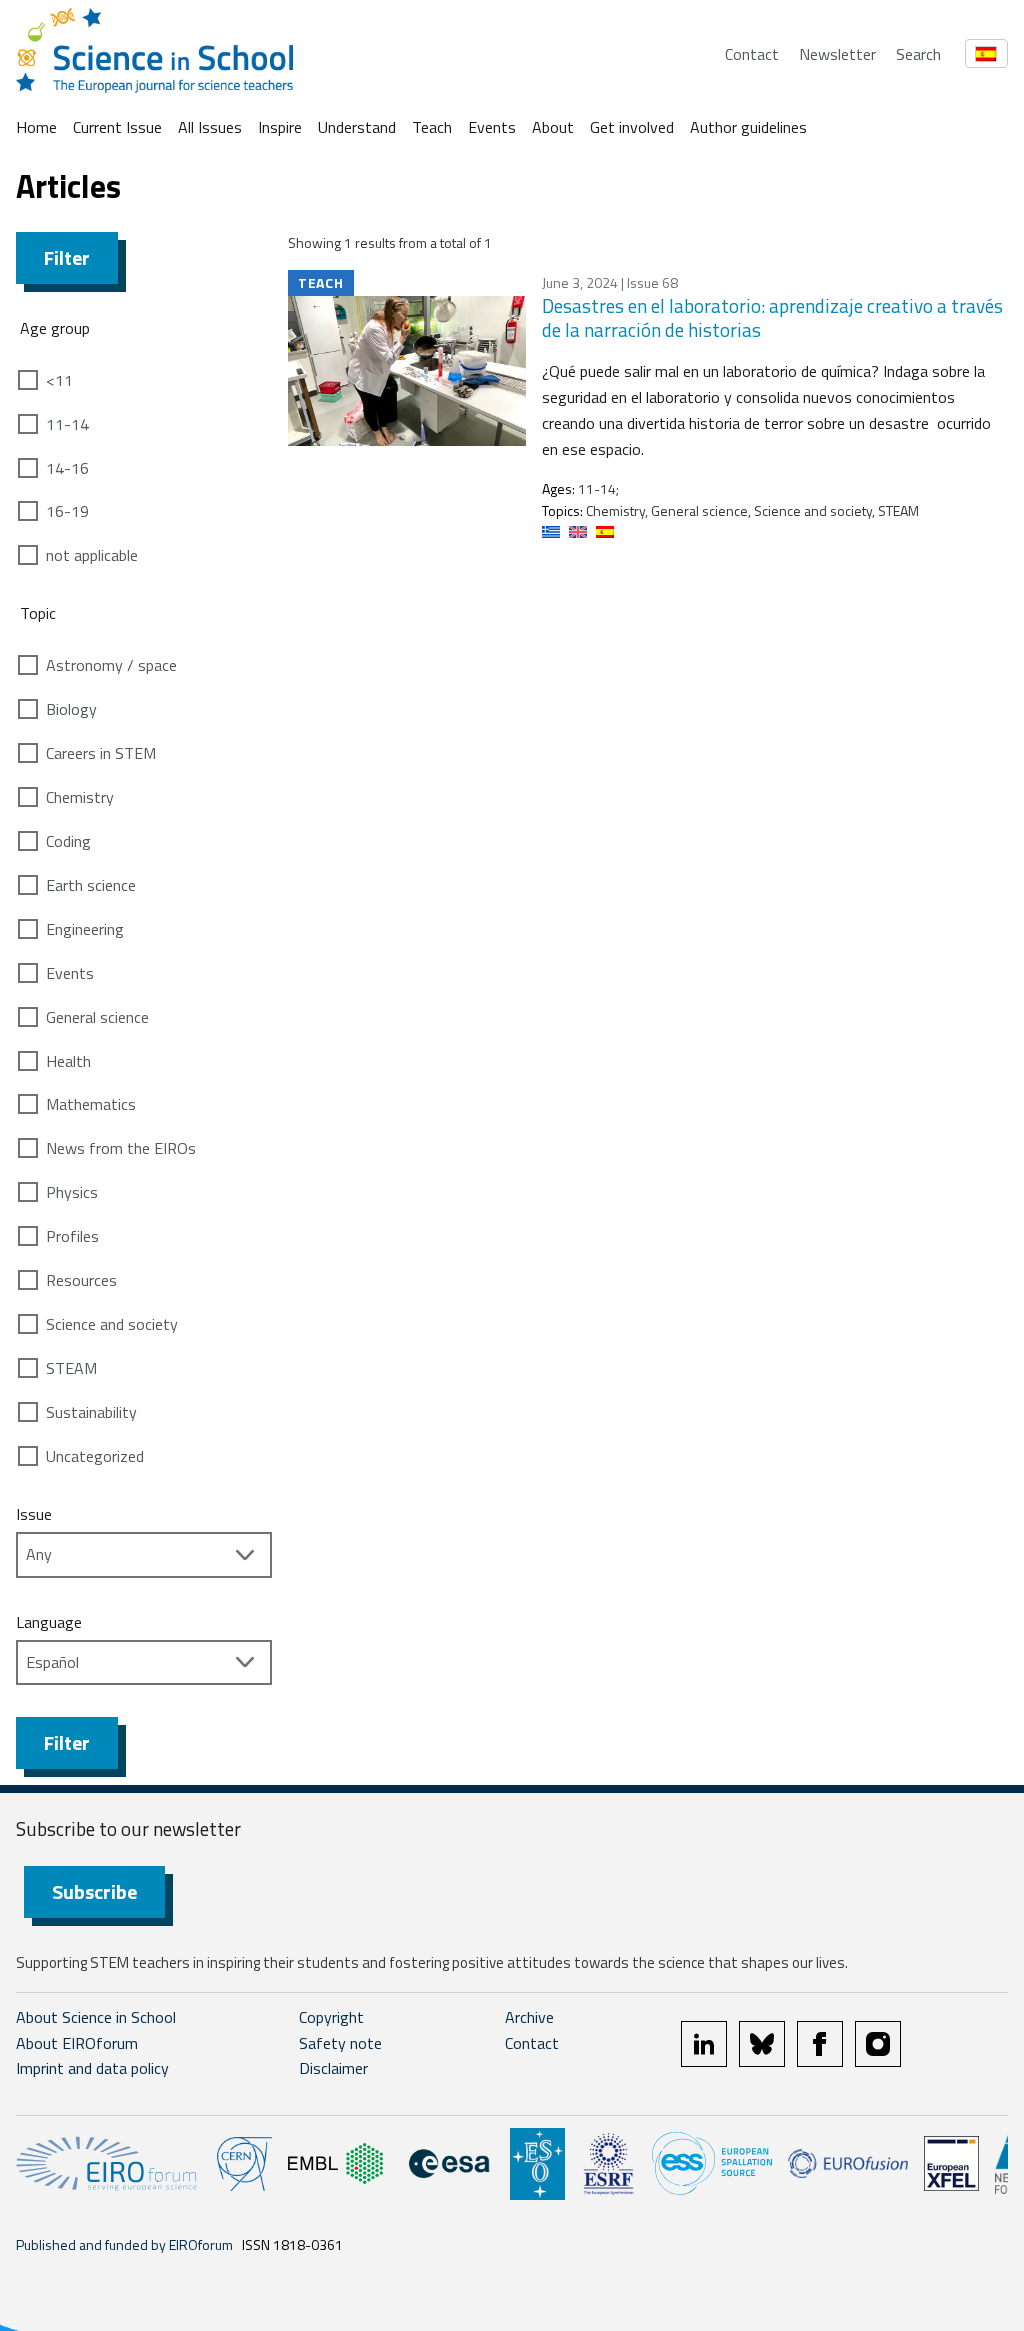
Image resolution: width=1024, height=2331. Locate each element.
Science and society (112, 1324)
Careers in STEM (101, 753)
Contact (752, 54)
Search (918, 54)
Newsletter (837, 54)
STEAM (71, 1368)
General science (97, 1017)
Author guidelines (748, 127)
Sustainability (91, 1412)
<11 (59, 380)
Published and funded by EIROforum (124, 2244)
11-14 (67, 424)
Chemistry (80, 797)
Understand (357, 127)
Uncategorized (95, 1456)
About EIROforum (77, 2043)
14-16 (67, 468)
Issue (34, 1514)
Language (49, 1622)
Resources (81, 1280)
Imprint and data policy (92, 2068)
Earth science (91, 885)
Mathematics (91, 1104)
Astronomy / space (111, 665)
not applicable (92, 555)
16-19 (67, 511)
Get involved (632, 127)
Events (492, 127)
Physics (72, 1192)
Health (68, 1061)
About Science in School (96, 2017)
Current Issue (117, 127)
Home (36, 127)
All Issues (210, 127)
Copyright (331, 2017)
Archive (529, 2017)
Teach (432, 127)
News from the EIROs (121, 1148)
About (553, 127)
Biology (71, 709)
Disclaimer (333, 2068)
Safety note (340, 2043)
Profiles (72, 1236)
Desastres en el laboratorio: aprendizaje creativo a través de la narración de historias (772, 318)
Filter (67, 257)
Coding (68, 841)
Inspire (280, 127)
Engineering (85, 929)
